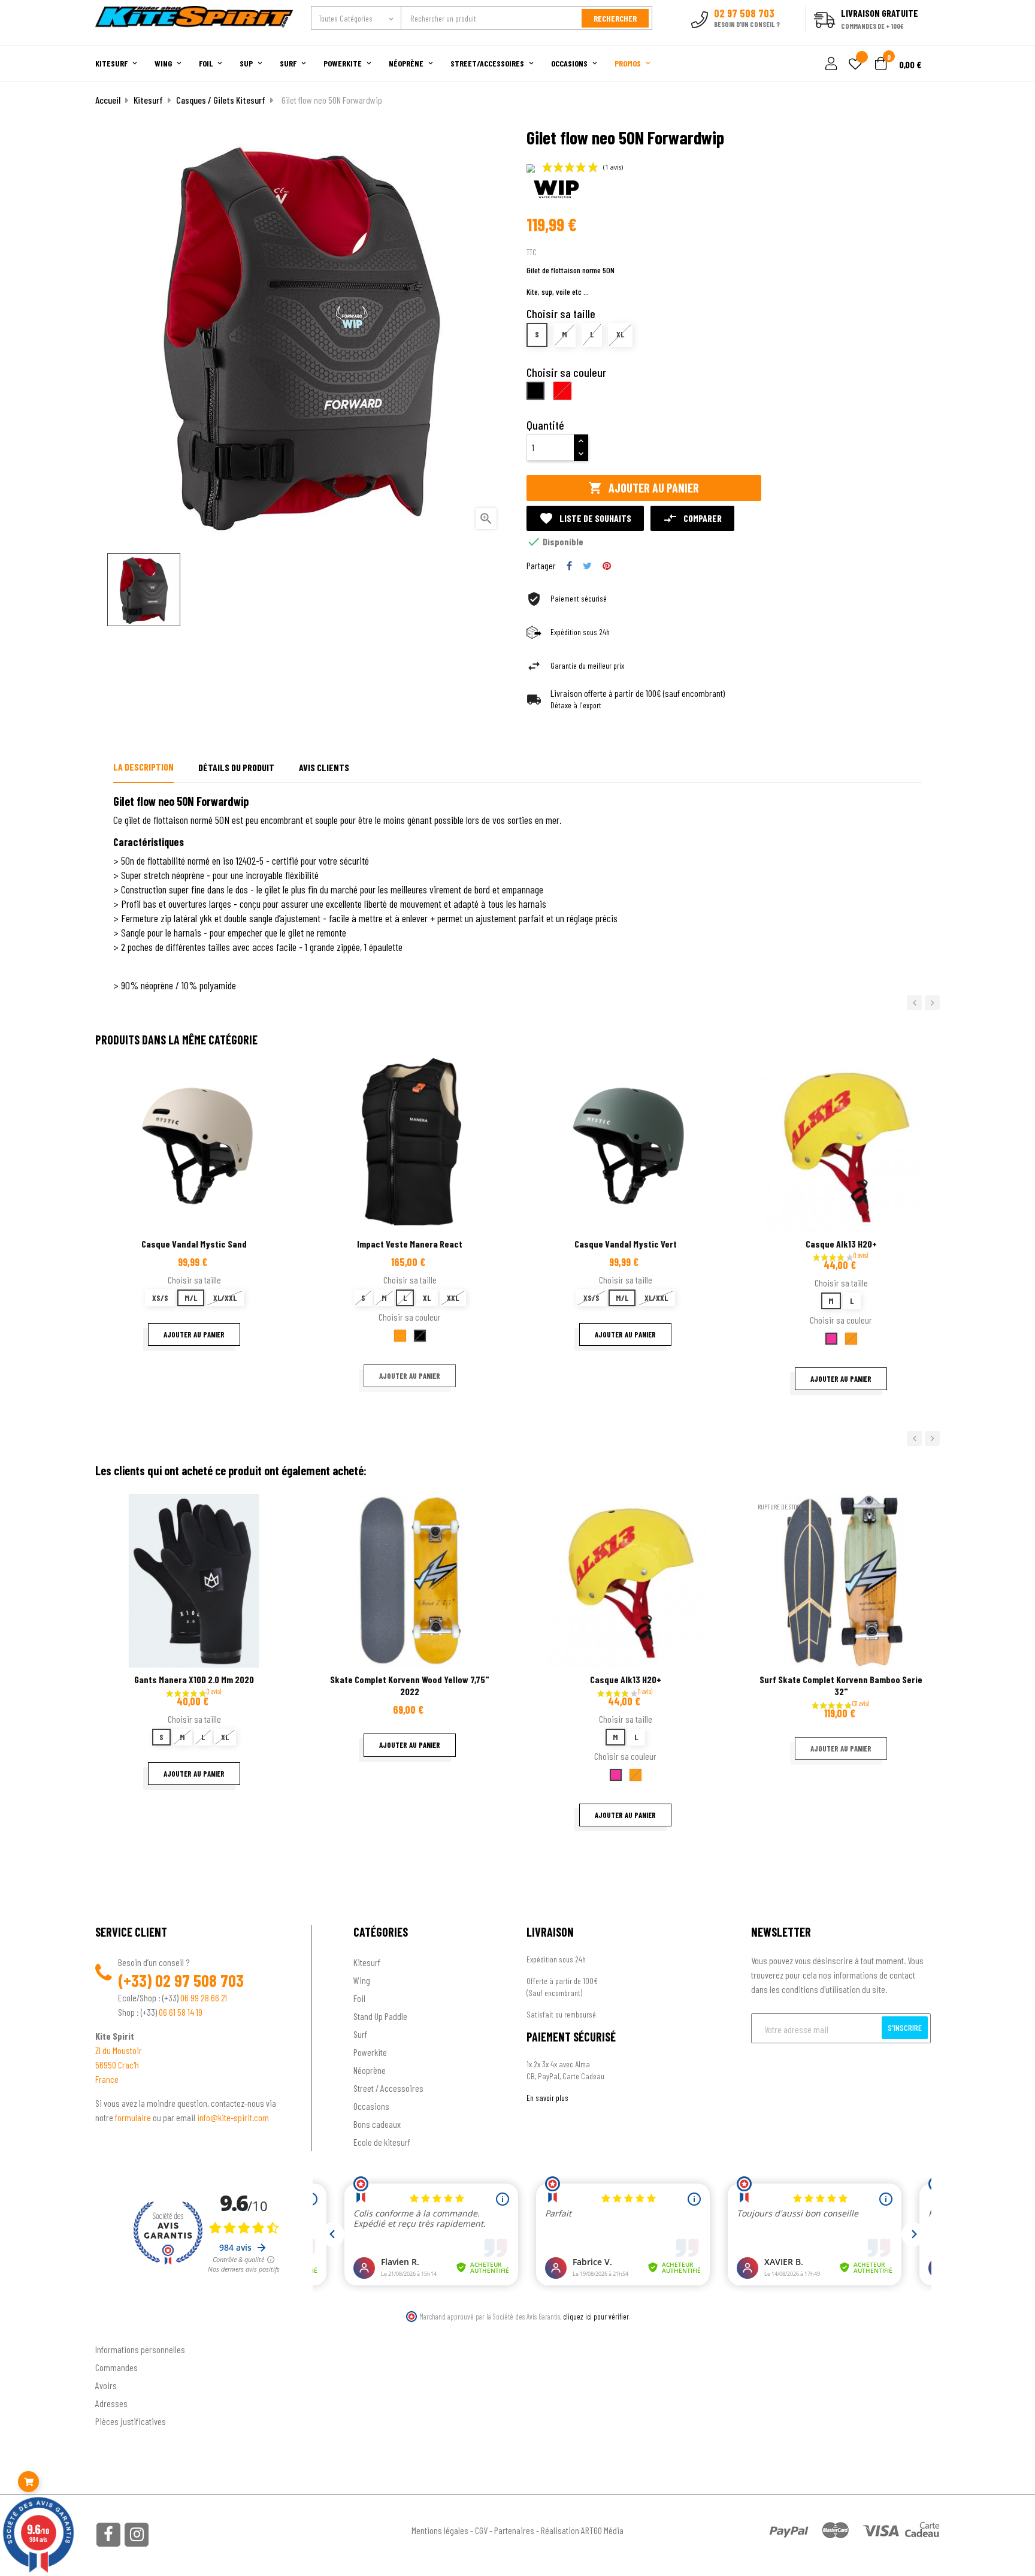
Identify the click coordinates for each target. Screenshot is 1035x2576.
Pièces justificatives (131, 2421)
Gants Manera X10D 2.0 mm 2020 (194, 1679)
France (107, 2079)
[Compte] (926, 38)
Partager (569, 566)
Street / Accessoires (388, 2088)
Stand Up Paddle (380, 2016)
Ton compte (116, 2330)
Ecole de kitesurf (382, 2142)
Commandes (116, 2367)
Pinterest (607, 566)
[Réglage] (830, 64)
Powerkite (370, 2052)
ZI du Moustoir (119, 2050)
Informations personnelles (140, 2349)
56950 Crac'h (117, 2065)
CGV (481, 2530)
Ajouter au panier (644, 488)
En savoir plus (547, 2098)
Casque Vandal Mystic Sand (194, 1244)
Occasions (371, 2106)
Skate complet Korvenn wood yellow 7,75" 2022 (410, 1685)
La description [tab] (143, 767)
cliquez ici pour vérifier (596, 2317)
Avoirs (106, 2385)
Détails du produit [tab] (236, 767)
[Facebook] (108, 2535)
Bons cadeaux (377, 2124)
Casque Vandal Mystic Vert (626, 1244)
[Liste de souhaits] (855, 65)
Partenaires (514, 2530)
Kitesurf (367, 1962)
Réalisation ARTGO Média (582, 2530)
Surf (360, 2034)
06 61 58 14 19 (181, 2012)
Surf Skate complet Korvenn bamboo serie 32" (841, 1685)
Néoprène (370, 2070)
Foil (359, 1998)
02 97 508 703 (199, 1980)
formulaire (134, 2117)
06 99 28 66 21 (204, 1997)
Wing (362, 1980)
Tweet (587, 566)
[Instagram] (137, 2535)
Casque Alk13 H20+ (841, 1244)
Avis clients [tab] (324, 767)
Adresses (111, 2403)
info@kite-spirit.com (233, 2117)
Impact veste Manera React (410, 1244)
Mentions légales (440, 2530)
